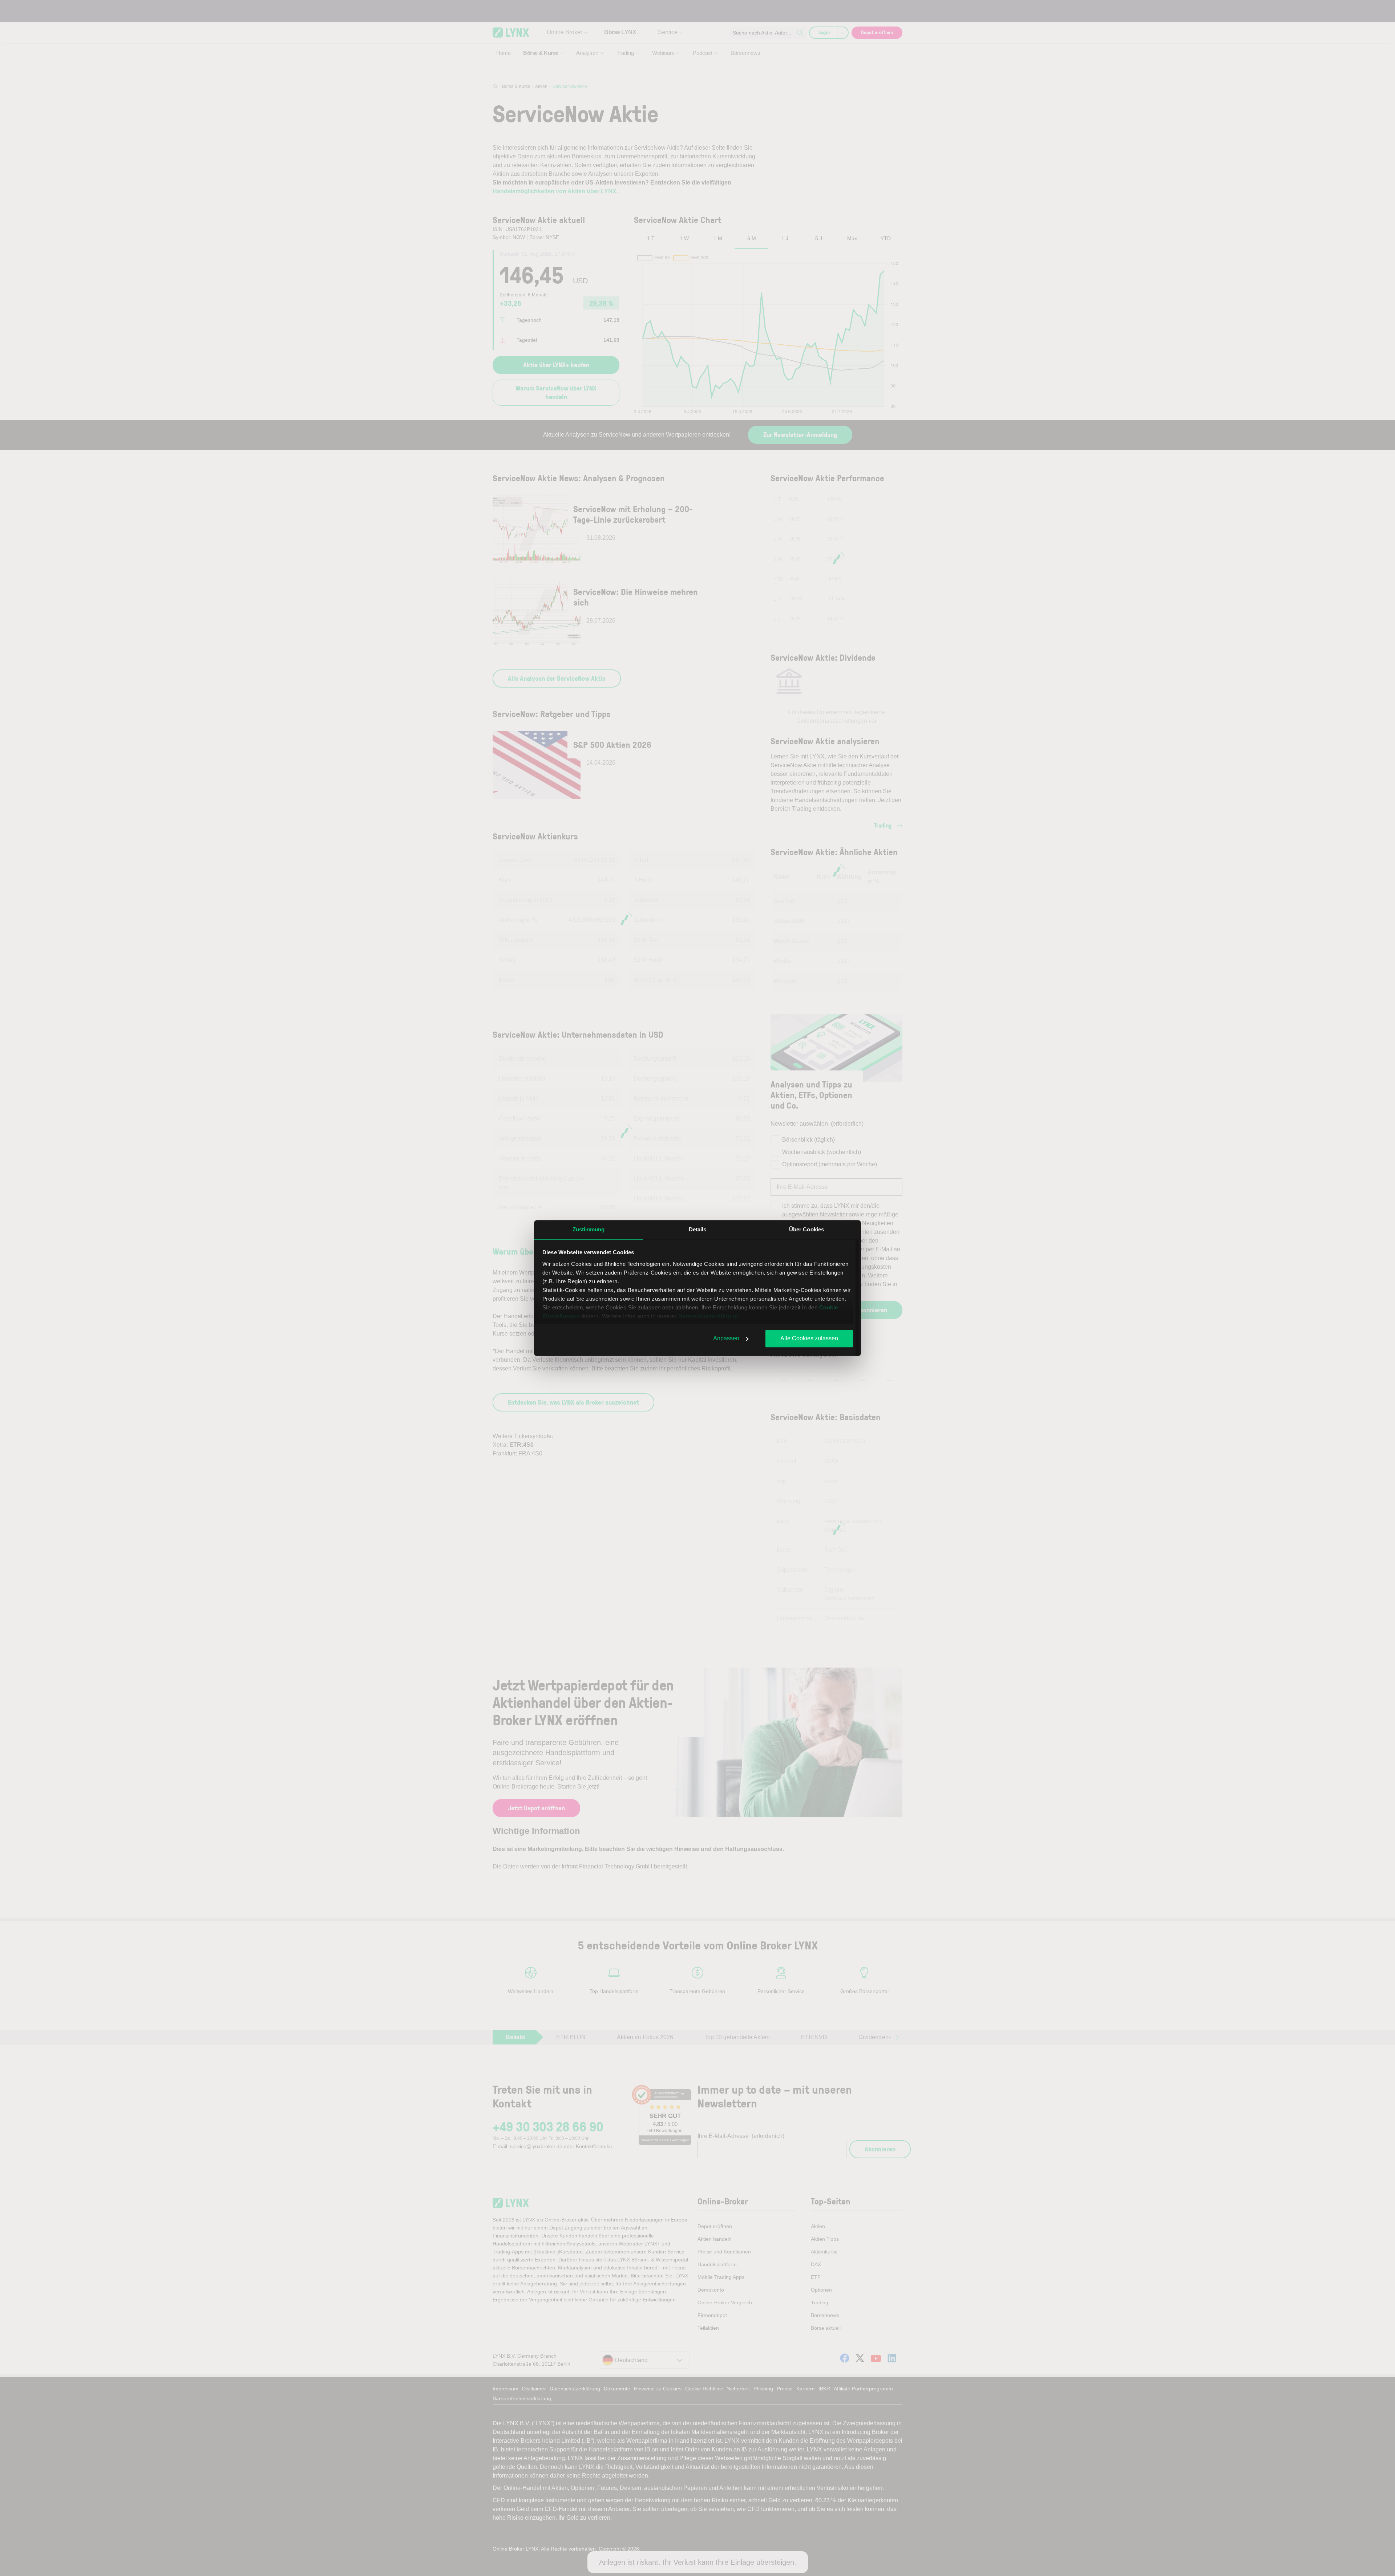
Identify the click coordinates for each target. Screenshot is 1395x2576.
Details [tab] (698, 1229)
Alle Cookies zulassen (809, 1338)
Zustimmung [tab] (589, 1229)
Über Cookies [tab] (806, 1229)
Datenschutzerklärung (708, 1316)
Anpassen (726, 1338)
